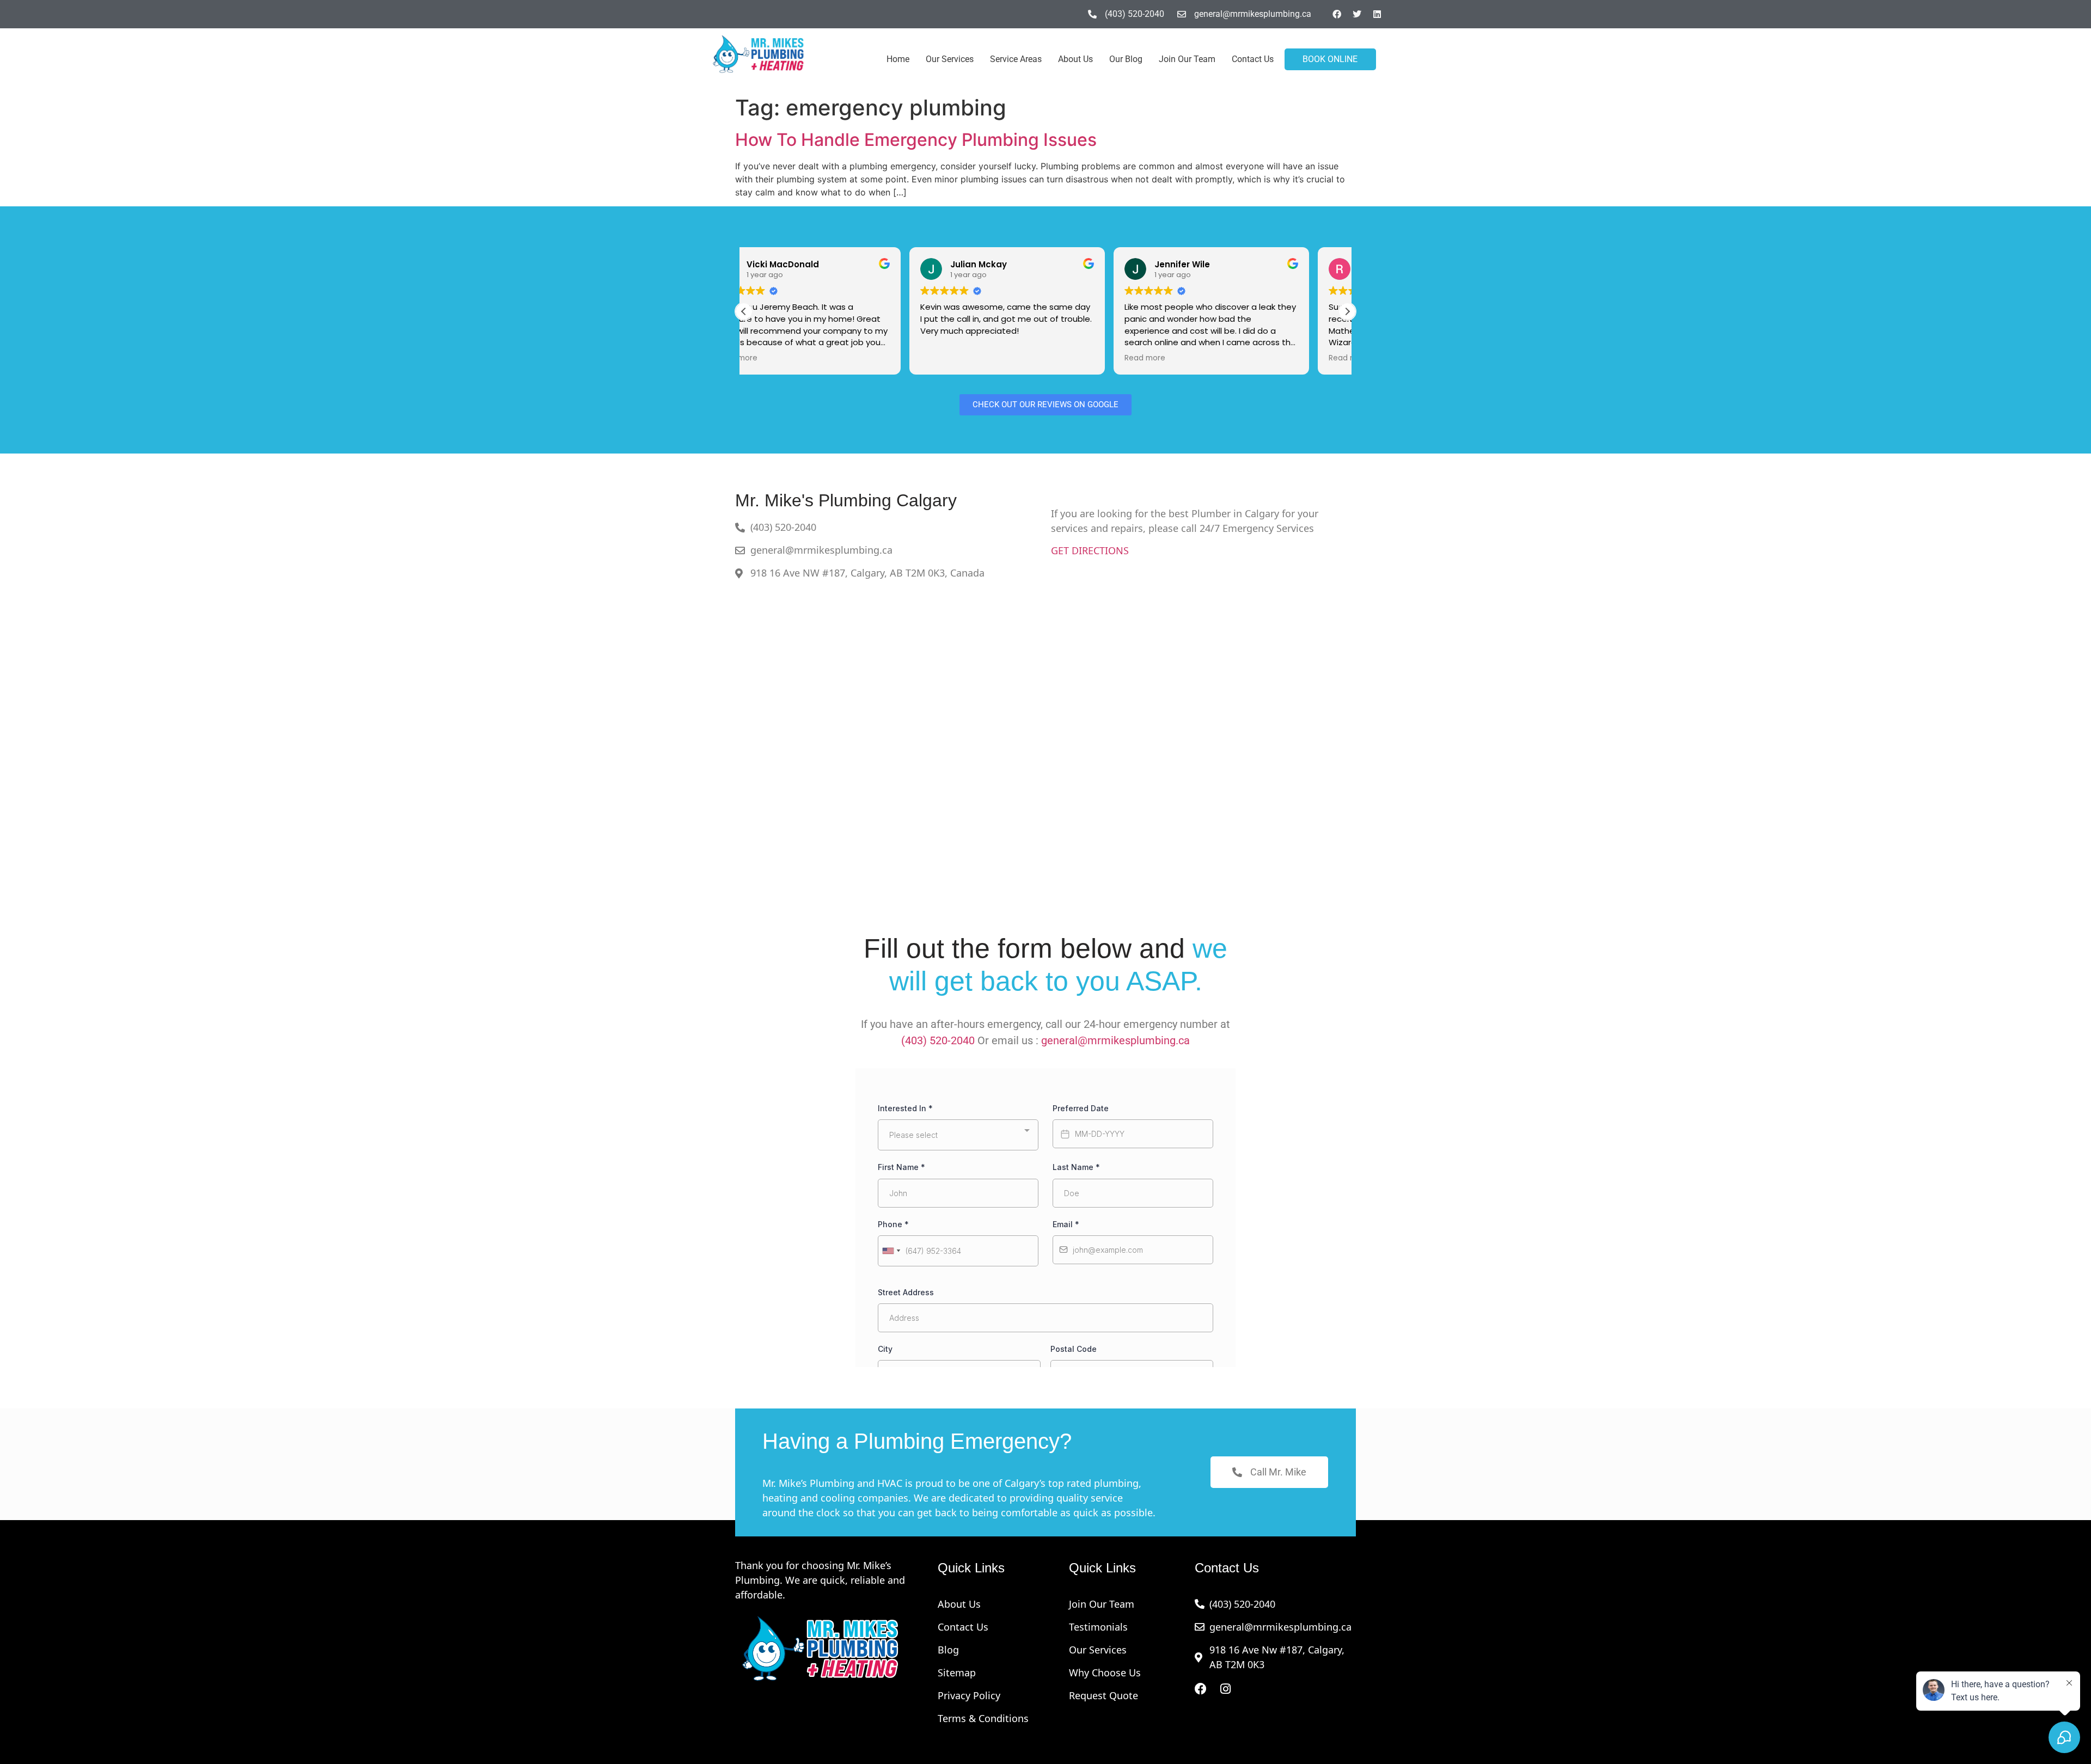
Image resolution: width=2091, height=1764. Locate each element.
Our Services (950, 59)
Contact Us (1253, 59)
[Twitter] (1357, 14)
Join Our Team (1187, 59)
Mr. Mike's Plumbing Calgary (846, 500)
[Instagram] (1226, 1689)
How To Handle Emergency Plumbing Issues (916, 140)
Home (898, 59)
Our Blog (1126, 59)
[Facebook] (1337, 14)
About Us (1075, 59)
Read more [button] (979, 358)
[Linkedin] (1377, 14)
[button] (1347, 311)
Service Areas (1016, 59)
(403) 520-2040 (938, 1040)
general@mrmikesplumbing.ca (1115, 1040)
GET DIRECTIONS (1090, 550)
